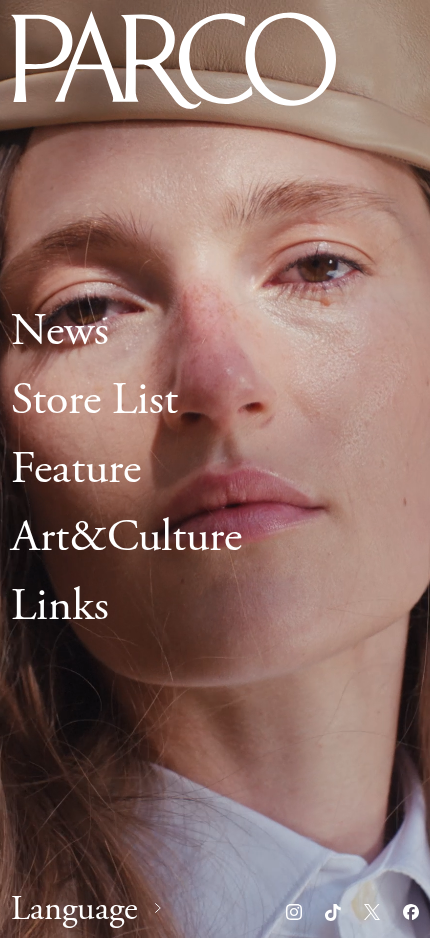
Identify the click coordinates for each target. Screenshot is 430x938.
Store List (94, 399)
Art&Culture (126, 537)
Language (74, 909)
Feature (76, 468)
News (60, 331)
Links (60, 606)
